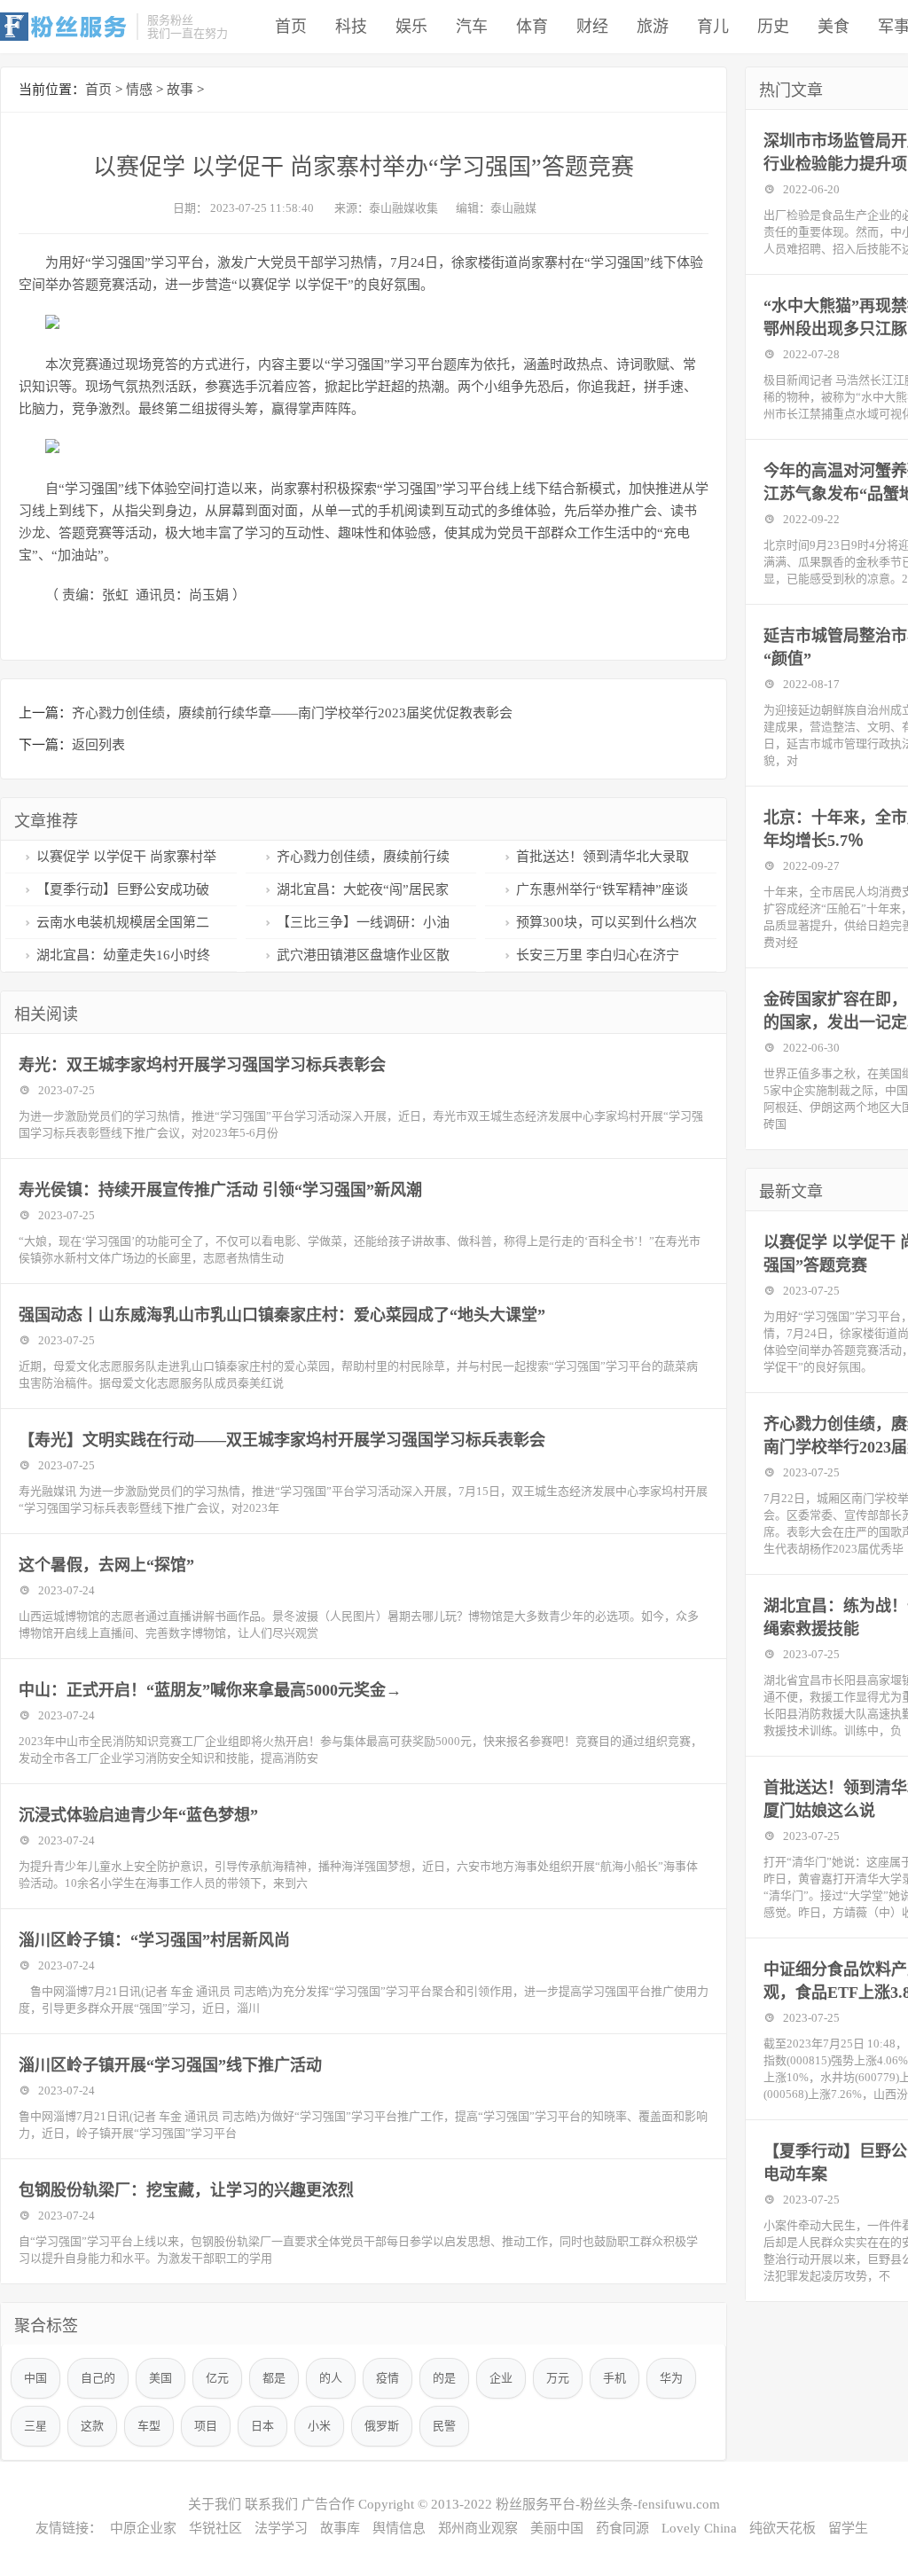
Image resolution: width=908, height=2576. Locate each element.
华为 (671, 2378)
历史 (773, 27)
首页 (291, 27)
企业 (501, 2378)
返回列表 (98, 745)
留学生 (848, 2528)
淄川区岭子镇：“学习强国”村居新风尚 (154, 1940)
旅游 (653, 27)
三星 (35, 2426)
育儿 (713, 27)
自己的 (98, 2378)
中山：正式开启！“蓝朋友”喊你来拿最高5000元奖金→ (210, 1690)
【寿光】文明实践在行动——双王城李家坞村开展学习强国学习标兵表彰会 (282, 1440)
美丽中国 (557, 2528)
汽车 (472, 27)
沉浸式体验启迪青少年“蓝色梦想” (138, 1815)
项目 (206, 2426)
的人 (331, 2378)
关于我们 (215, 2504)
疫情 (387, 2378)
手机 (614, 2378)
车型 (149, 2426)
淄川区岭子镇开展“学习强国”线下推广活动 (170, 2065)
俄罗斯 (382, 2426)
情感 (139, 90)
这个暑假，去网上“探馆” (106, 1565)
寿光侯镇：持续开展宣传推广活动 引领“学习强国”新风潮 (220, 1190)
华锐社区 (215, 2528)
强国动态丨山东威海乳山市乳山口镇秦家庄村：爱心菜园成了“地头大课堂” (282, 1315)
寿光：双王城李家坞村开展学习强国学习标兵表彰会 (202, 1065)
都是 (274, 2378)
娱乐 (411, 27)
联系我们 (271, 2504)
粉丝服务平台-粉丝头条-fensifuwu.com (608, 2504)
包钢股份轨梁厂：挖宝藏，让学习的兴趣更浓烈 (186, 2190)
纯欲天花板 (783, 2528)
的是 (444, 2378)
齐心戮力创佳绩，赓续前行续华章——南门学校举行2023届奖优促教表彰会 (292, 713)
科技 (351, 27)
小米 (319, 2426)
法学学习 (281, 2528)
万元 (558, 2378)
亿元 (217, 2378)
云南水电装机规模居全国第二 (123, 922)
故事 (180, 90)
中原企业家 (143, 2528)
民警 (444, 2426)
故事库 (340, 2528)
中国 (35, 2378)
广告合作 (328, 2504)
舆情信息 (399, 2528)
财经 (592, 27)
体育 (532, 27)
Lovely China (699, 2528)
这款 (92, 2426)
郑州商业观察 (478, 2528)
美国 (160, 2378)
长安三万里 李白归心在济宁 (598, 955)
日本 (262, 2426)
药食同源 (622, 2528)
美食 (834, 27)
